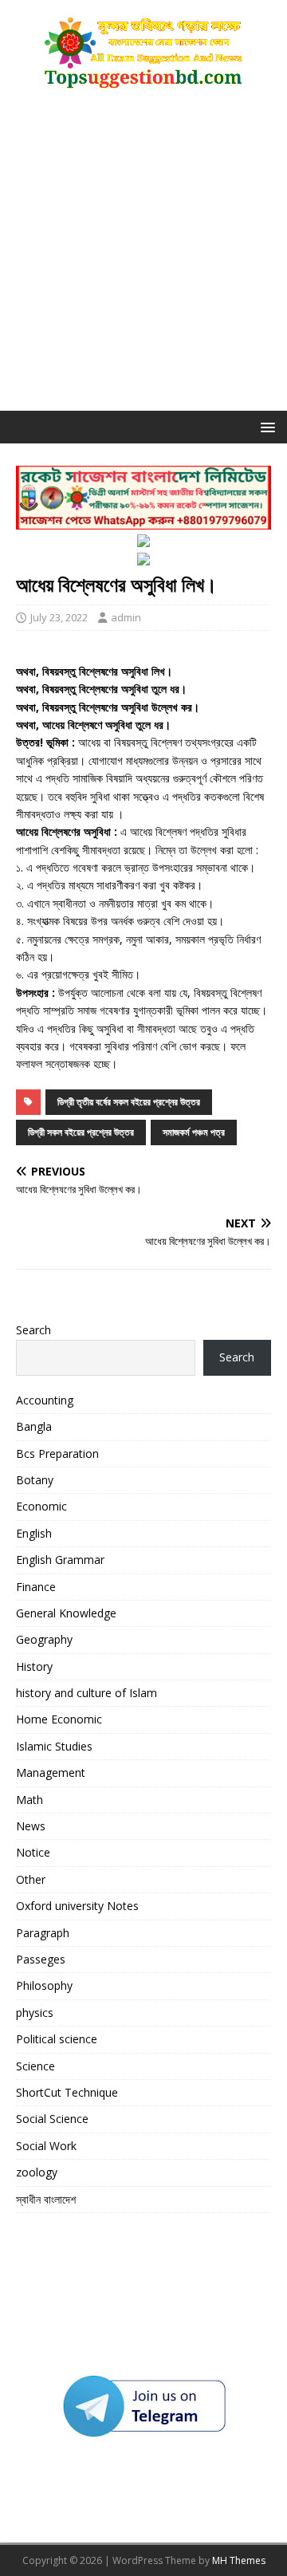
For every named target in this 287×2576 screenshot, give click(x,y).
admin (126, 617)
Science (35, 2066)
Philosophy (44, 1985)
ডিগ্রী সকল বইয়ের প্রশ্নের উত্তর (81, 1132)
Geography (44, 1639)
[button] (265, 426)
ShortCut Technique (67, 2092)
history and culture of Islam (86, 1693)
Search (33, 1330)
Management (51, 1772)
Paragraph (43, 1933)
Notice (33, 1852)
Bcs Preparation (57, 1453)
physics (35, 2013)
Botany (35, 1480)
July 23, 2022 (59, 617)
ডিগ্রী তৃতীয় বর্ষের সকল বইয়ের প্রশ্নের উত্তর (129, 1102)
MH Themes (239, 2560)
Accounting (45, 1400)
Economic (41, 1506)
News (31, 1826)
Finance (36, 1587)
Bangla (34, 1426)
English (34, 1533)
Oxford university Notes (77, 1906)
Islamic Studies (54, 1746)
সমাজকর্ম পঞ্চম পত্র (194, 1132)
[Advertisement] (143, 259)
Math (29, 1800)
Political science (57, 2039)
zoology (37, 2172)
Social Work (46, 2146)
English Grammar (60, 1560)
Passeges (41, 1959)
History (34, 1666)
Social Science (52, 2119)
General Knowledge (66, 1613)
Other (31, 1879)
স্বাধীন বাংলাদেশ (46, 2199)
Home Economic (59, 1719)
